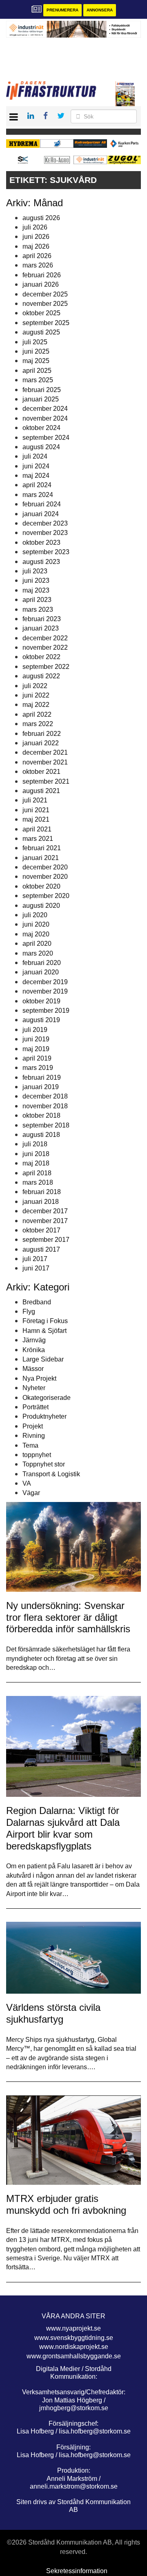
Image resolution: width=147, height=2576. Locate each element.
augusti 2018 (41, 1135)
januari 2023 (41, 628)
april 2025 (37, 371)
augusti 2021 (41, 791)
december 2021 (45, 752)
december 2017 (45, 1211)
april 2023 (37, 600)
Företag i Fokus (45, 1321)
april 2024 (37, 485)
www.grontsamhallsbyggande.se (74, 2356)
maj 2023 (36, 590)
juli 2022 (35, 686)
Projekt (33, 1426)
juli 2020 (35, 915)
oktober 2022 (41, 657)
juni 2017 (36, 1268)
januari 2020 (41, 972)
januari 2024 (41, 514)
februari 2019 (42, 1077)
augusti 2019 (41, 1020)
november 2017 (45, 1221)
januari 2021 (41, 858)
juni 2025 (36, 351)
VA (27, 1483)
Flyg (29, 1311)
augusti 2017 (41, 1249)
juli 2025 (35, 342)
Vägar (31, 1493)
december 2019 (45, 982)
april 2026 (37, 256)
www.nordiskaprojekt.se (74, 2347)
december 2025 (45, 294)
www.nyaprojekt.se (73, 2328)
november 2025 (45, 304)
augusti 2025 (41, 332)
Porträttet (36, 1407)
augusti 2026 (41, 218)
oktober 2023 (41, 543)
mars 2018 (38, 1182)
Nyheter (34, 1388)
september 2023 (46, 552)
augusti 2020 (41, 906)
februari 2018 (42, 1192)
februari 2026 (42, 275)
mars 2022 (38, 724)
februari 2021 (42, 848)
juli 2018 (35, 1144)
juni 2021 (36, 810)
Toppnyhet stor (44, 1464)
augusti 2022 (41, 676)
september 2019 (46, 1011)
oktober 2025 (41, 313)
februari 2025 (42, 390)
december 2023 (45, 523)
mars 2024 (38, 495)
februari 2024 (42, 504)
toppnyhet (37, 1455)
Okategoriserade (47, 1398)
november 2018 (45, 1106)
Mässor (33, 1369)
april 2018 (37, 1173)
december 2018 (45, 1096)
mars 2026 (38, 265)
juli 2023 (35, 571)
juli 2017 (35, 1259)
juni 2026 (36, 237)
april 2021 (37, 829)
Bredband (37, 1302)
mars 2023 (38, 609)
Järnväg (34, 1340)
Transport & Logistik (51, 1474)
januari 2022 (41, 743)
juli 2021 (35, 800)
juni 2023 (36, 580)
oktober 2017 (41, 1230)
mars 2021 (38, 839)
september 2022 (46, 667)
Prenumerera (62, 10)
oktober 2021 (41, 772)
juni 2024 (36, 466)
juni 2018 (36, 1154)
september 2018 (46, 1125)
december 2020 (45, 867)
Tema (30, 1445)
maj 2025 (36, 361)
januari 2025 (41, 399)
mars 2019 (38, 1068)
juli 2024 (35, 456)
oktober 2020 (41, 886)
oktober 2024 (41, 428)
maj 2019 (36, 1049)
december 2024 (45, 409)
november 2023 (45, 533)
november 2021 (45, 762)
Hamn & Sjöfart (45, 1331)
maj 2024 (36, 476)
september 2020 (46, 896)
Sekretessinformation (77, 2571)
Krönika (34, 1350)
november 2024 (45, 418)
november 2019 (45, 991)
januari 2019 (41, 1087)
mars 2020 (38, 953)
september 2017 (46, 1240)
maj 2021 (36, 819)
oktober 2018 (41, 1115)
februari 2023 (42, 619)
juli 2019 (35, 1030)
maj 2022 (36, 705)
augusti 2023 (41, 562)
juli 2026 (35, 227)
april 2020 (37, 944)
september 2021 (46, 781)
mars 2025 (38, 380)
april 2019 (37, 1058)
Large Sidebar (43, 1359)
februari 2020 (42, 963)
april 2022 (37, 714)
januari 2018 (41, 1202)
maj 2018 (36, 1163)
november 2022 (45, 647)
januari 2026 (41, 284)
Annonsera (100, 10)
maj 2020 (36, 934)
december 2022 (45, 638)
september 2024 (46, 438)
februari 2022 (42, 734)
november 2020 (45, 877)
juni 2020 (36, 924)
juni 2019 (36, 1039)
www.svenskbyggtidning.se (74, 2338)
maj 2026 (36, 246)
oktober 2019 (41, 1001)
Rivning (34, 1436)
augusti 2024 (41, 447)
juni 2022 (36, 695)
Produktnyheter (45, 1416)
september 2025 (46, 323)
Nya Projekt (39, 1378)
